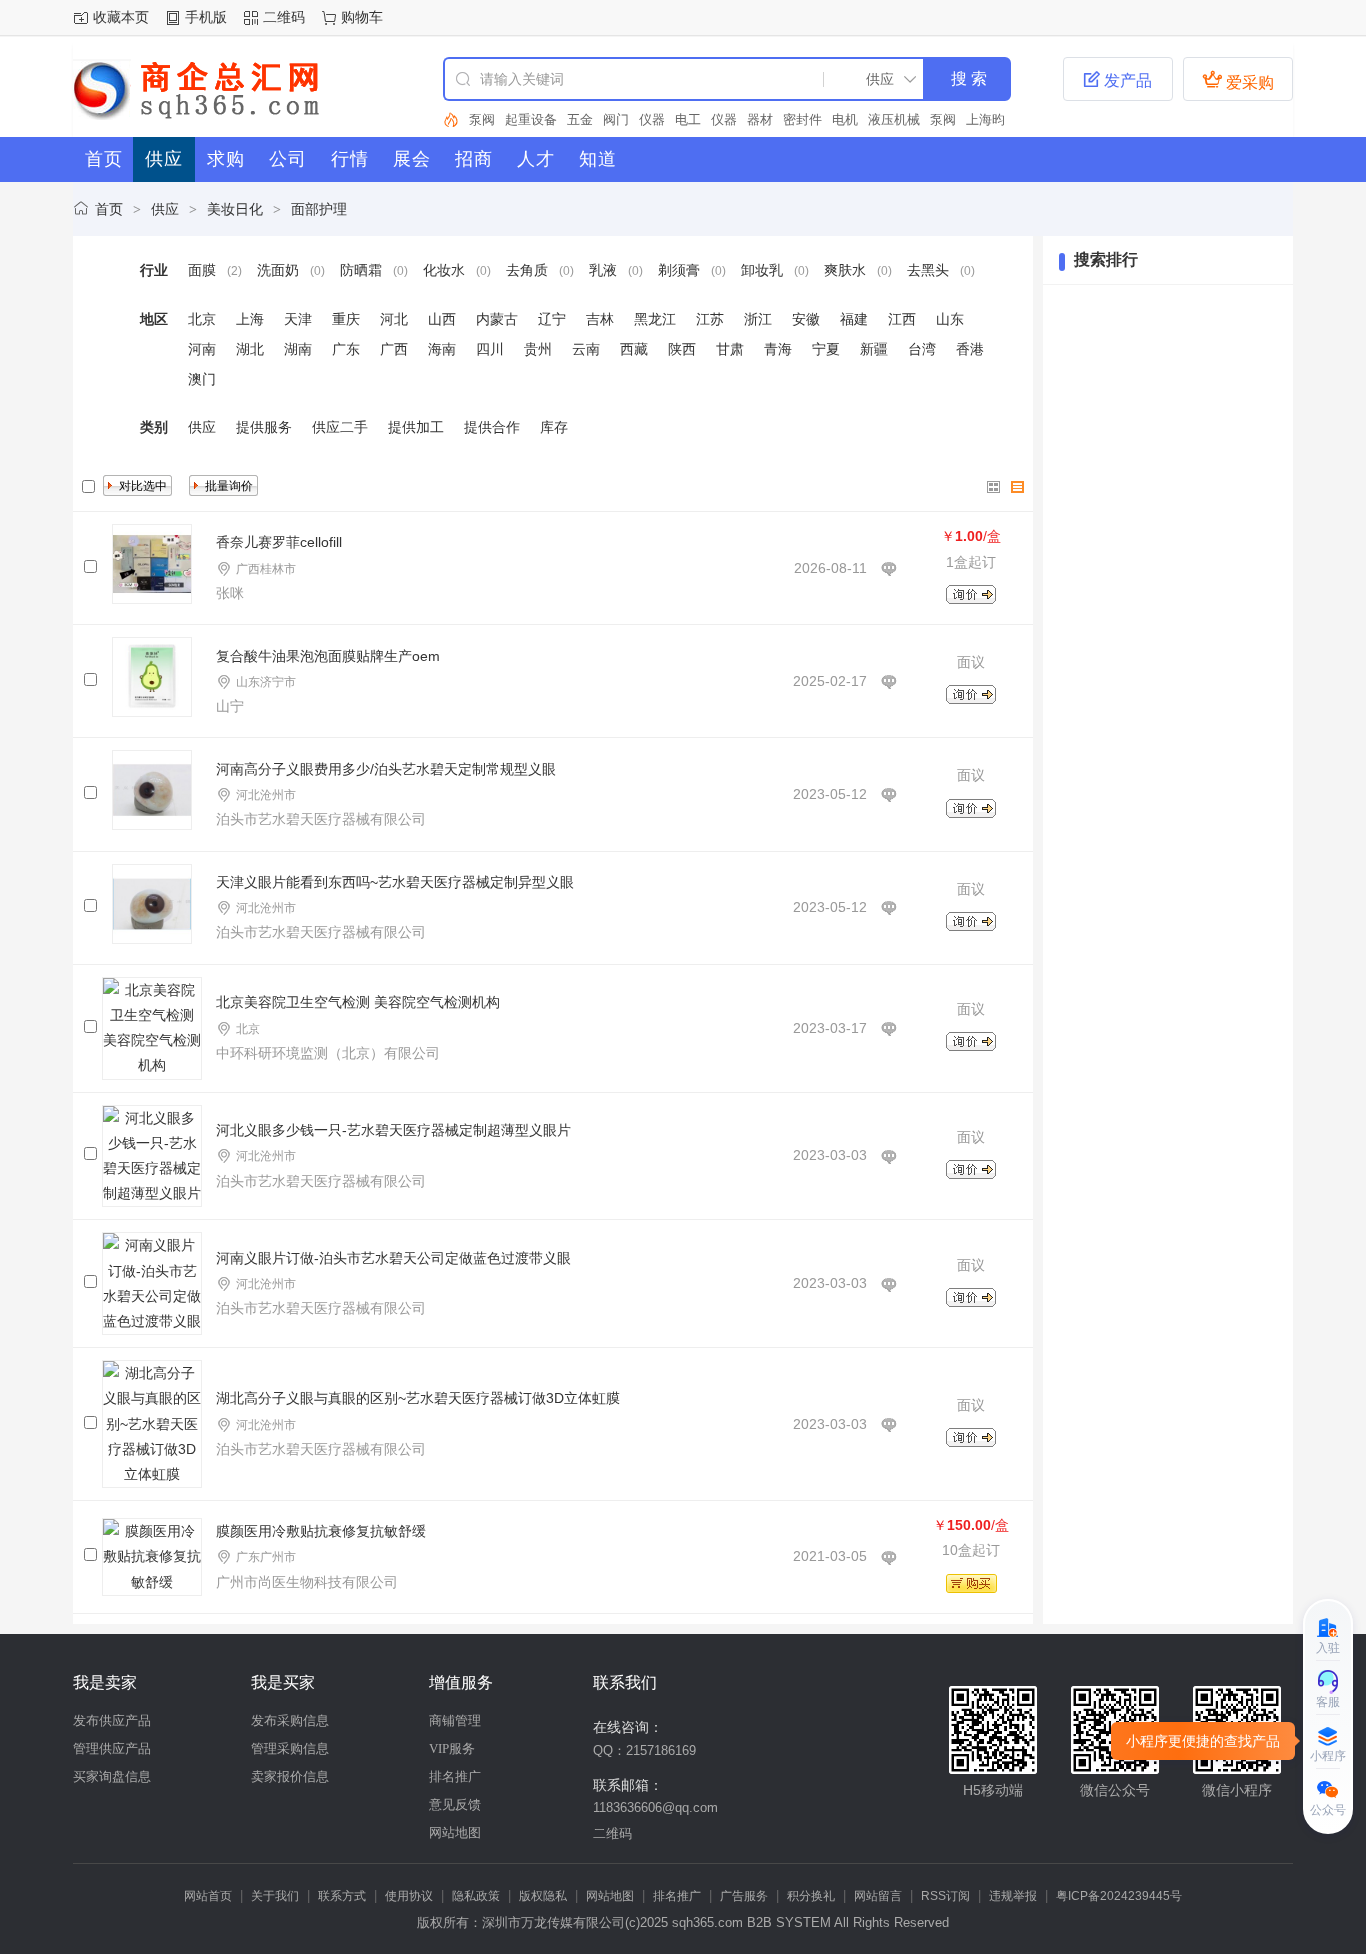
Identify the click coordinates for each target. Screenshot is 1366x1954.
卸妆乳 (762, 270)
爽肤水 (845, 270)
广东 (346, 349)
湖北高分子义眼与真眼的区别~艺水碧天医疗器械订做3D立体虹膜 (418, 1398)
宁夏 (826, 349)
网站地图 (455, 1832)
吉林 (600, 319)
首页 (109, 209)
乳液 (603, 270)
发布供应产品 (112, 1720)
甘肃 (730, 349)
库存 (554, 427)
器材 (760, 119)
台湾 (922, 349)
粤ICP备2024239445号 (1119, 1896)
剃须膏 (679, 270)
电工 (688, 119)
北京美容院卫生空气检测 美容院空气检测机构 (358, 1002)
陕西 (682, 349)
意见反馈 (455, 1804)
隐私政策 (476, 1896)
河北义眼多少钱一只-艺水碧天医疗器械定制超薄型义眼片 (393, 1130)
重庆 (346, 319)
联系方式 (342, 1896)
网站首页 (208, 1896)
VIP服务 (452, 1748)
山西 (442, 319)
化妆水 (444, 270)
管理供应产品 (112, 1748)
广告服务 (744, 1896)
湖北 (250, 349)
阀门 (616, 119)
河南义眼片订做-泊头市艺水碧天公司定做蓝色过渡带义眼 (393, 1258)
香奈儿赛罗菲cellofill (279, 542)
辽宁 (552, 319)
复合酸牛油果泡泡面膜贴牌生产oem (328, 656)
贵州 (538, 349)
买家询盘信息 (112, 1776)
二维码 (284, 17)
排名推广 (455, 1776)
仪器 (652, 119)
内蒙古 (497, 319)
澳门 (202, 379)
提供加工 (416, 427)
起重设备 (531, 119)
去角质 (527, 270)
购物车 (362, 17)
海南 (442, 349)
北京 (202, 319)
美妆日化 (235, 209)
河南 (202, 349)
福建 (854, 319)
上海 (250, 319)
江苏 (710, 319)
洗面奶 (278, 270)
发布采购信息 (290, 1720)
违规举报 (1013, 1896)
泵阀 (482, 119)
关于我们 (275, 1896)
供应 (165, 209)
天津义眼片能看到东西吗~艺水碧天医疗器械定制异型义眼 (395, 882)
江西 (902, 319)
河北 (394, 319)
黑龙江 (655, 319)
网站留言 (878, 1896)
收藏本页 (121, 17)
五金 (580, 119)
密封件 (802, 119)
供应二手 (340, 427)
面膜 (202, 270)
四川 (490, 349)
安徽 (806, 319)
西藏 (634, 349)
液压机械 (894, 119)
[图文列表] (1018, 487)
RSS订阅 (945, 1896)
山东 (950, 319)
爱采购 (1238, 80)
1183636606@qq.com (655, 1807)
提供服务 (264, 427)
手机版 (206, 17)
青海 (778, 349)
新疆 (874, 349)
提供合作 (492, 427)
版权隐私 (543, 1896)
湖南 (298, 349)
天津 (298, 319)
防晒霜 (361, 270)
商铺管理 (455, 1720)
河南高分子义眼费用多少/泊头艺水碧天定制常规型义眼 (386, 769)
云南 (586, 349)
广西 (394, 349)
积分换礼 (811, 1896)
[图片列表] (994, 487)
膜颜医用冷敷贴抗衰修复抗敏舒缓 (321, 1531)
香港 (970, 349)
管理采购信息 (290, 1748)
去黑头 (928, 270)
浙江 (758, 319)
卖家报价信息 (290, 1776)
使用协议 (409, 1896)
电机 (845, 119)
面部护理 (319, 209)
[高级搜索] (451, 120)
